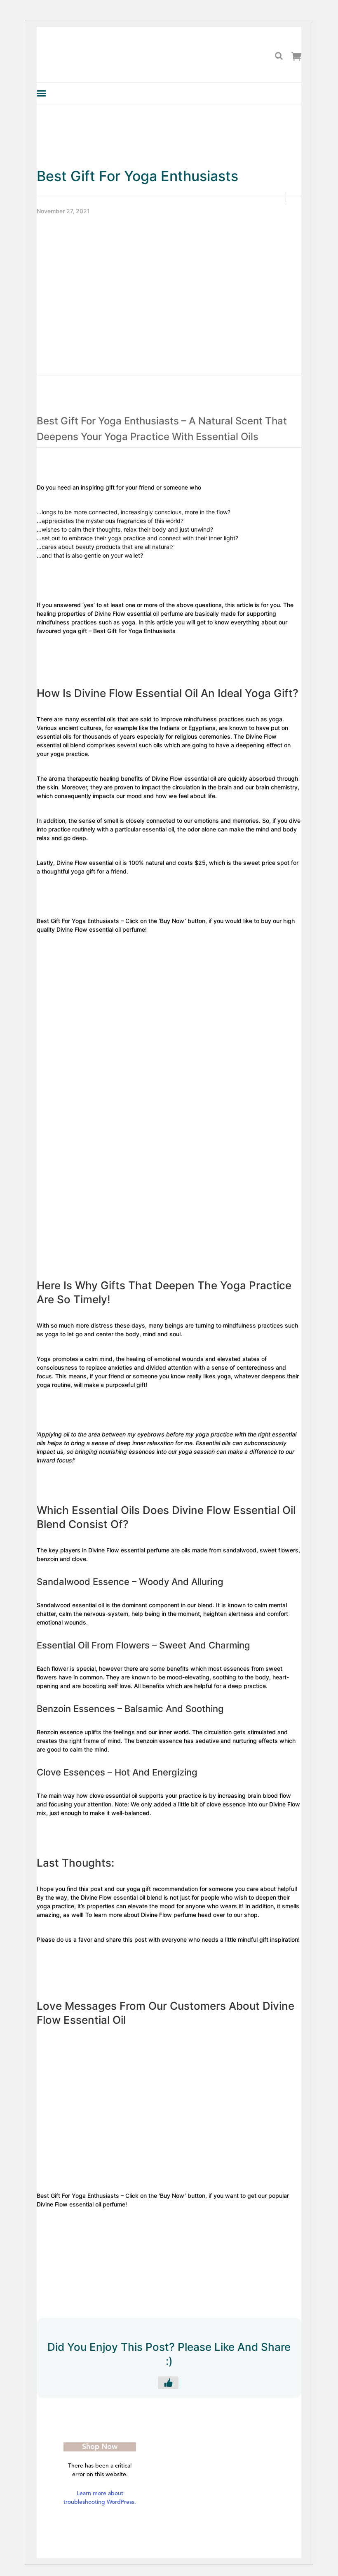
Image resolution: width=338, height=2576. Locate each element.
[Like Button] (168, 2383)
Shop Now (100, 2447)
